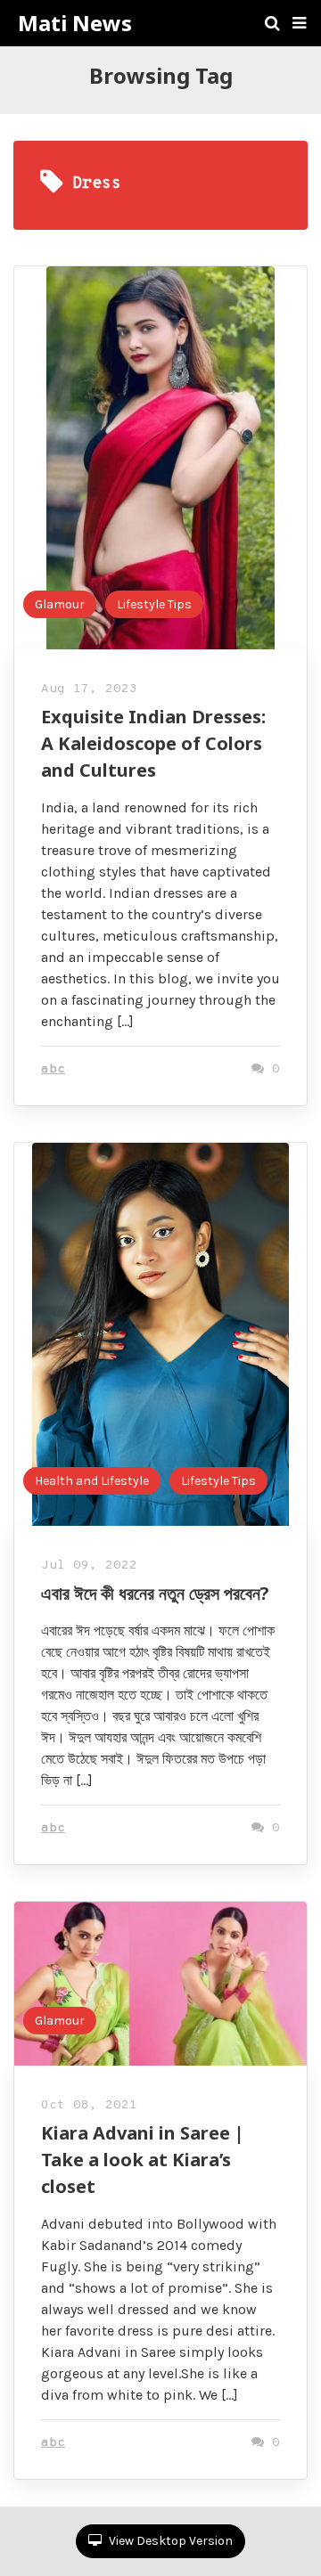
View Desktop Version (169, 2541)
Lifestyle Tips (154, 604)
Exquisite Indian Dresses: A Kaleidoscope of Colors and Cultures (153, 743)
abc (53, 1069)
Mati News (75, 23)
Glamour (60, 604)
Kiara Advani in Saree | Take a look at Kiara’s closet (143, 2160)
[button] (299, 23)
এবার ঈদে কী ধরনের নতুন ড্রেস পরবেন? (155, 1593)
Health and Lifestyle (92, 1481)
